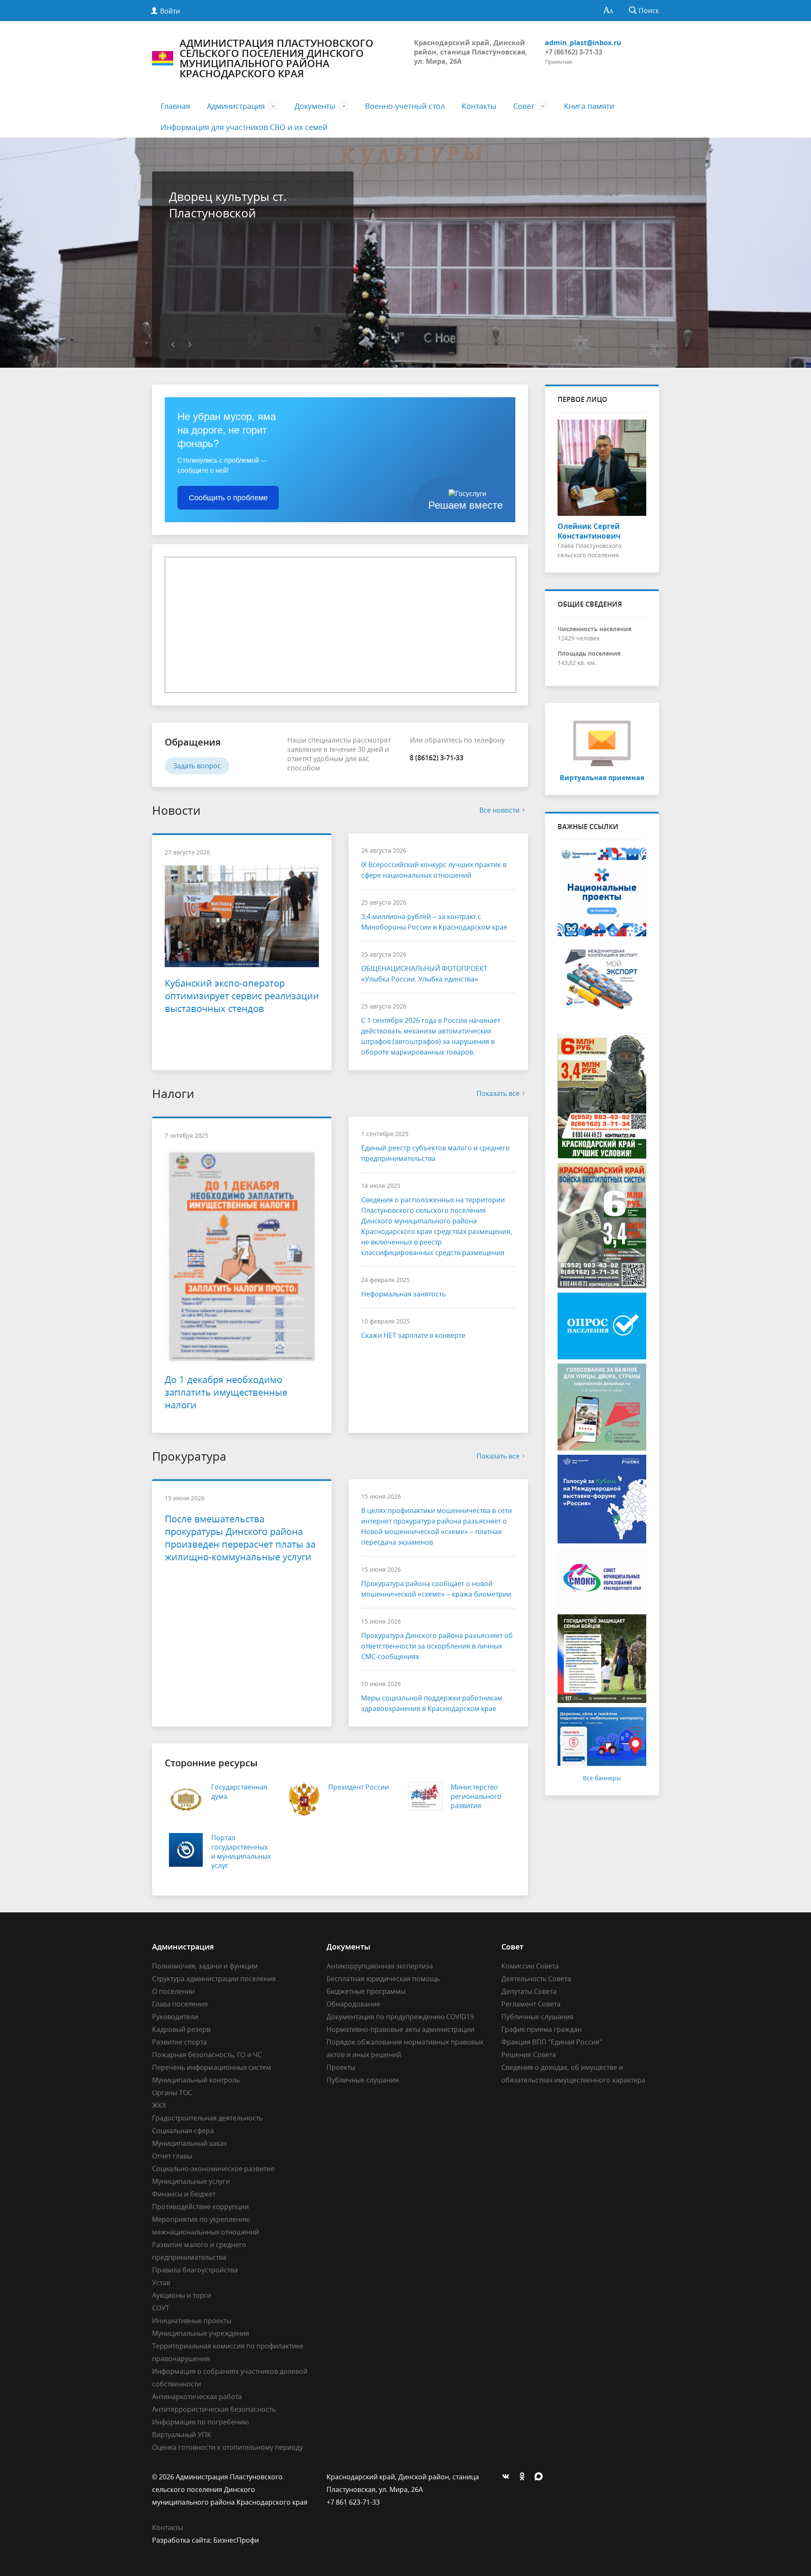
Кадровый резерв (181, 2029)
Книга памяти (589, 106)
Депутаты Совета (529, 1991)
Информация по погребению (200, 2422)
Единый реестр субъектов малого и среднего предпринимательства (435, 1153)
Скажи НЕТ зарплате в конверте (413, 1335)
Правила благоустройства (195, 2270)
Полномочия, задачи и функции (205, 1966)
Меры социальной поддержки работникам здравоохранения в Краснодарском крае (432, 1703)
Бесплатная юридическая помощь (383, 1979)
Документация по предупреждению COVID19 (400, 2017)
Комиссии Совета (530, 1966)
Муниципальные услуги (191, 2181)
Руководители (175, 2017)
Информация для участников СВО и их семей (244, 127)
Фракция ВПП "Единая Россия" (552, 2042)
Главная (175, 106)
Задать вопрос (197, 766)
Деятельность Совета (536, 1979)
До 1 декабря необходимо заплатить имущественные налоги (226, 1392)
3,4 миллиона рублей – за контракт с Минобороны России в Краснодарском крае (434, 922)
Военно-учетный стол (405, 106)
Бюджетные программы (366, 1991)
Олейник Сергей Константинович (589, 531)
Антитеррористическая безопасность (214, 2409)
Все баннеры (602, 1778)
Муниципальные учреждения (201, 2333)
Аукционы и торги (182, 2295)
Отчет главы (172, 2156)
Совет (524, 106)
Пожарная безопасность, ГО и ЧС (207, 2055)
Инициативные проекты (192, 2321)
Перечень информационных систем (212, 2067)
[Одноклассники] (524, 2477)
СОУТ (161, 2308)
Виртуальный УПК (182, 2435)
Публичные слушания (363, 2080)
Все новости (499, 810)
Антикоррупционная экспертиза (380, 1966)
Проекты (341, 2067)
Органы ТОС (172, 2093)
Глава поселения (180, 2004)
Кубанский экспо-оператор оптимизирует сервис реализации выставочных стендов (242, 995)
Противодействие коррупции (200, 2207)
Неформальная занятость (403, 1294)
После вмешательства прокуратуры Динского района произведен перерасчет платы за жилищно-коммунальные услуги (240, 1537)
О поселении (173, 1991)
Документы (315, 106)
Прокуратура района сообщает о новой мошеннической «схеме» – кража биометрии (436, 1589)
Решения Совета (529, 2055)
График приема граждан (542, 2029)
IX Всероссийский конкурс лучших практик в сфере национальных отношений (434, 870)
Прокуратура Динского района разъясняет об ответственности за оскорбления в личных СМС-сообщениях (437, 1646)
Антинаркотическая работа (197, 2397)
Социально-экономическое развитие (213, 2169)
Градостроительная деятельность (207, 2118)
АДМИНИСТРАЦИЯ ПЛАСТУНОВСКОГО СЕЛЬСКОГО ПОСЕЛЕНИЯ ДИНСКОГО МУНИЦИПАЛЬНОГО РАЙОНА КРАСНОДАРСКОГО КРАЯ (276, 58)
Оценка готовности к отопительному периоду (227, 2447)
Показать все (498, 1093)
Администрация (236, 106)
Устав (161, 2283)
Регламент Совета (531, 2004)
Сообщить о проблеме (228, 498)
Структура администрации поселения (214, 1979)
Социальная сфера (183, 2131)
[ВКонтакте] (508, 2477)
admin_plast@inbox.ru (583, 43)
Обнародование (353, 2004)
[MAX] (541, 2477)
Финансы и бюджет (184, 2194)
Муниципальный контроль (196, 2080)
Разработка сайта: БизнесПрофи (205, 2540)
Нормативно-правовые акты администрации (400, 2029)
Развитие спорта (180, 2042)
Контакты (479, 106)
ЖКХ (159, 2105)
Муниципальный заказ (189, 2143)
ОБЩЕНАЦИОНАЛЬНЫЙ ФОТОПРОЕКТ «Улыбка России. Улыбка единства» (424, 974)
